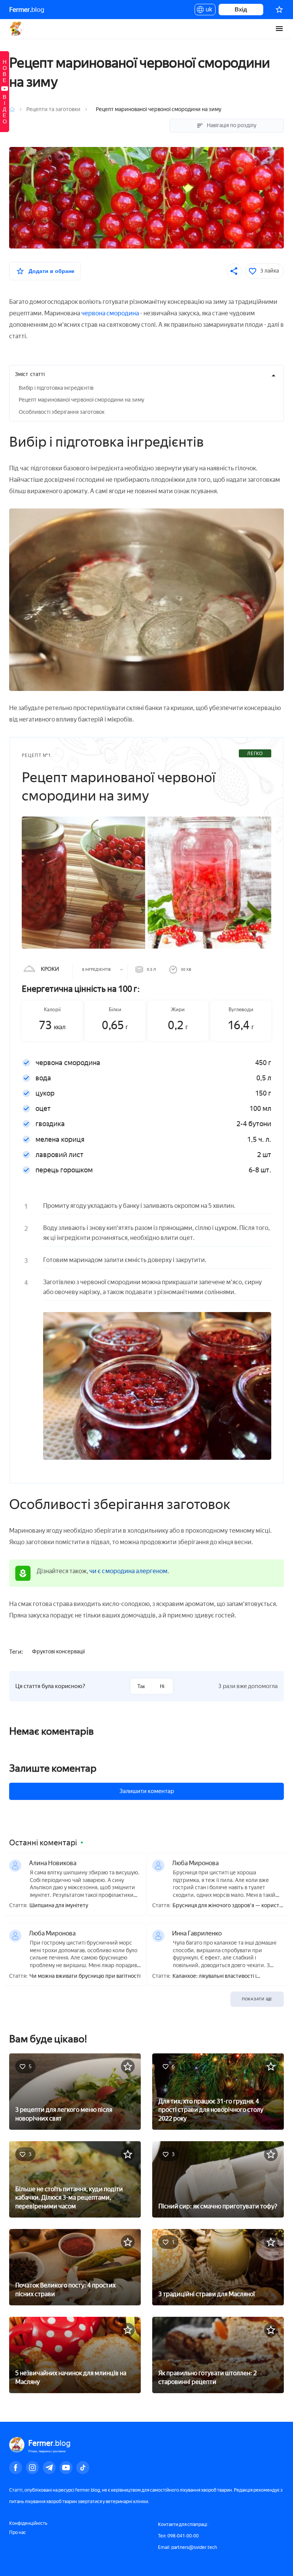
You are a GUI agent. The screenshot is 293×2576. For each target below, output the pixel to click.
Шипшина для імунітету (59, 1906)
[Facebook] (16, 2468)
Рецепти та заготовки (53, 109)
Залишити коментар (147, 1791)
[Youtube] (66, 2468)
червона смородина (110, 313)
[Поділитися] (234, 271)
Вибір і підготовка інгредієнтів (56, 388)
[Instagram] (32, 2468)
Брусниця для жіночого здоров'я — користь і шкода (227, 1906)
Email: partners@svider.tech (188, 2547)
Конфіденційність (28, 2523)
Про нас (18, 2532)
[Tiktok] (83, 2468)
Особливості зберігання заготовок (62, 412)
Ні (162, 1686)
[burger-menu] (279, 29)
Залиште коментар (53, 1768)
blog (27, 10)
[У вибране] (128, 2066)
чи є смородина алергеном (128, 1571)
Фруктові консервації (58, 1652)
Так (141, 1686)
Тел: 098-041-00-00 (178, 2536)
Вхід (241, 9)
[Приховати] (274, 375)
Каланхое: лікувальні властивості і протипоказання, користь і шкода (214, 1976)
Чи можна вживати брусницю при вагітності (85, 1976)
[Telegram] (49, 2468)
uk (207, 11)
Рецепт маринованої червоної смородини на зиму (81, 400)
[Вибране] (279, 10)
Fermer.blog (17, 29)
